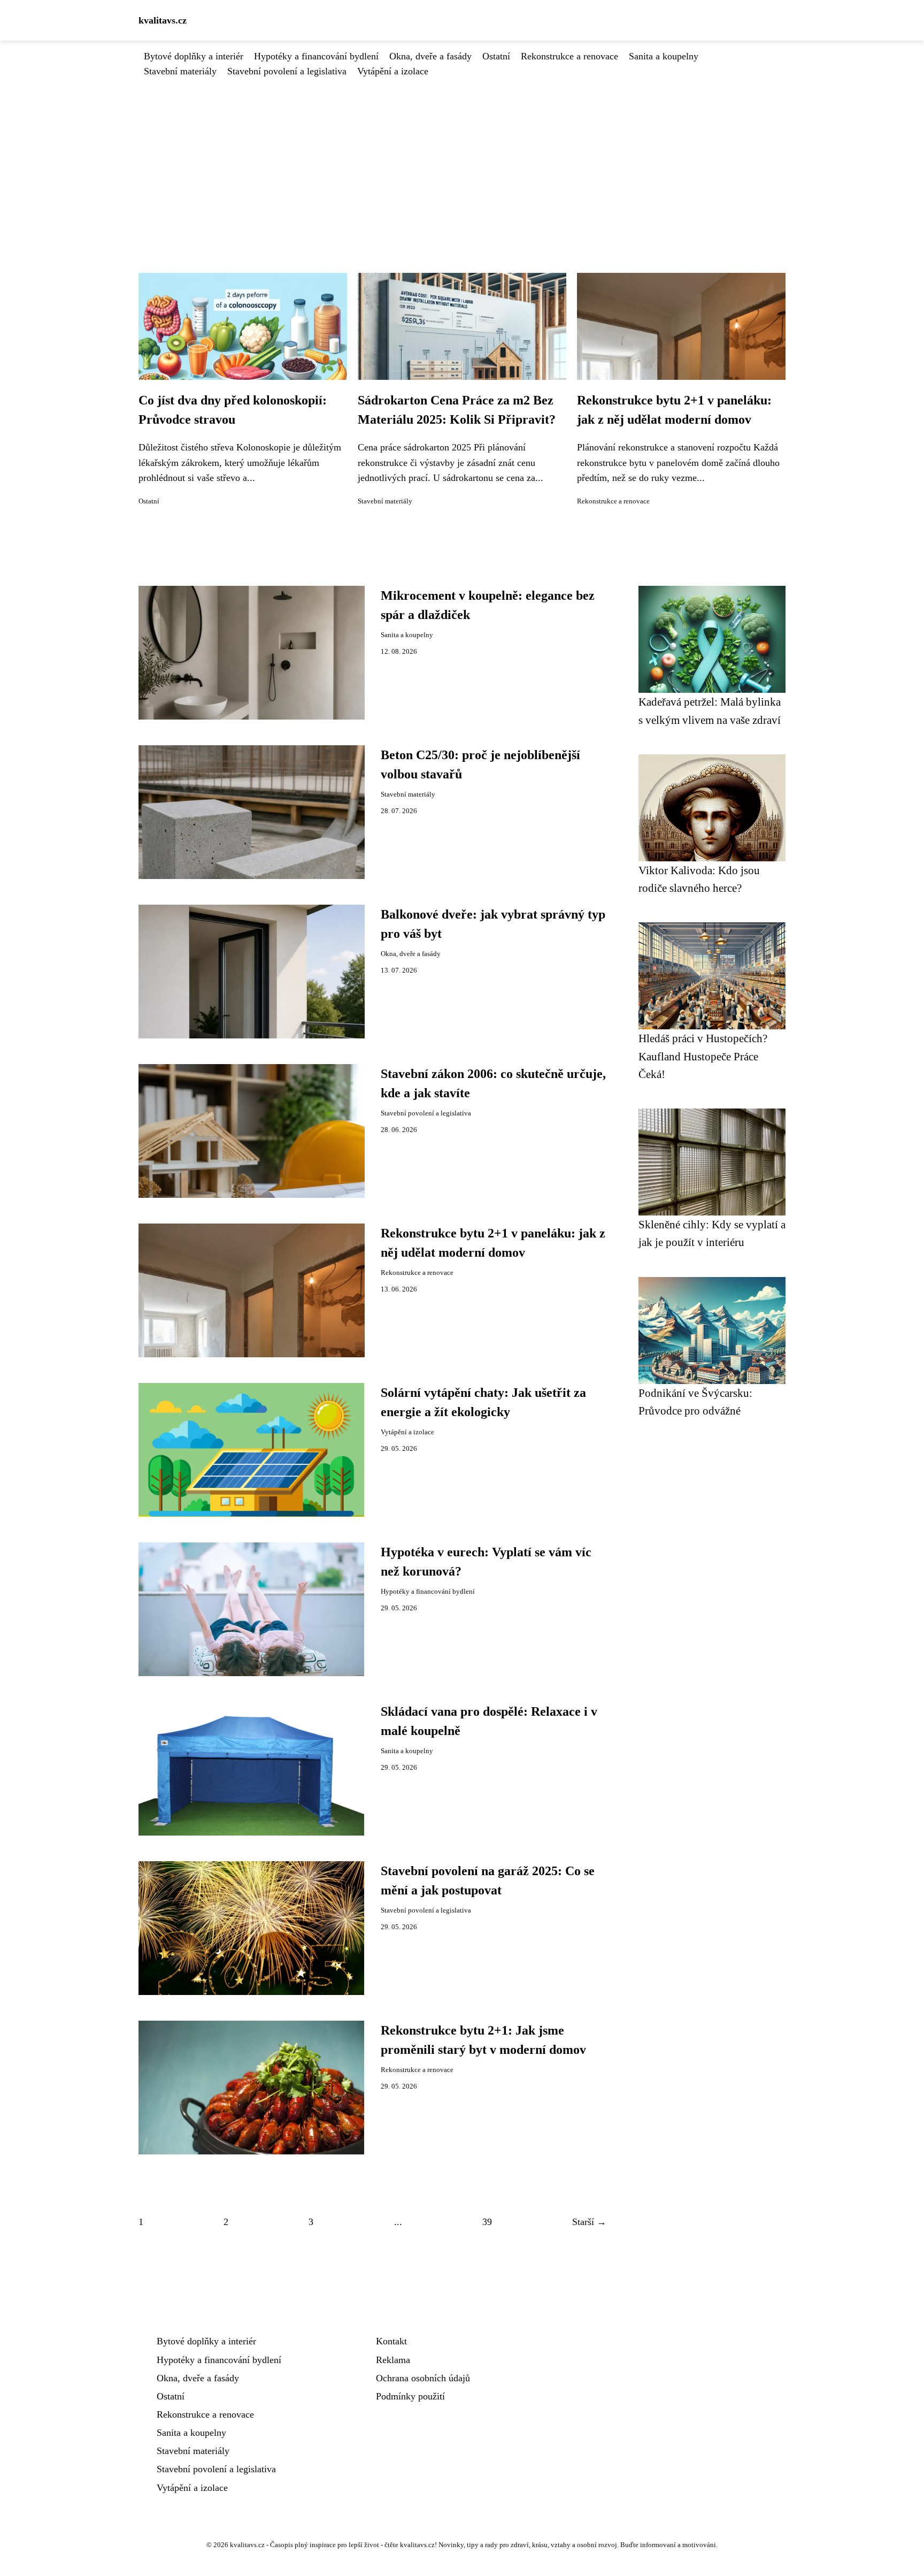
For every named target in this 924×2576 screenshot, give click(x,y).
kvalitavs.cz (163, 20)
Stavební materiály (180, 71)
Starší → (589, 2222)
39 (487, 2222)
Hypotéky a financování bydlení (316, 56)
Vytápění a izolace (393, 71)
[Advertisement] (462, 159)
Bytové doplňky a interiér (194, 56)
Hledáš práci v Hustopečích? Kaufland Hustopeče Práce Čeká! (703, 1056)
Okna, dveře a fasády (430, 56)
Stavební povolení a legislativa (287, 71)
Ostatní (496, 56)
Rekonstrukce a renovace (569, 56)
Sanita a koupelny (664, 56)
